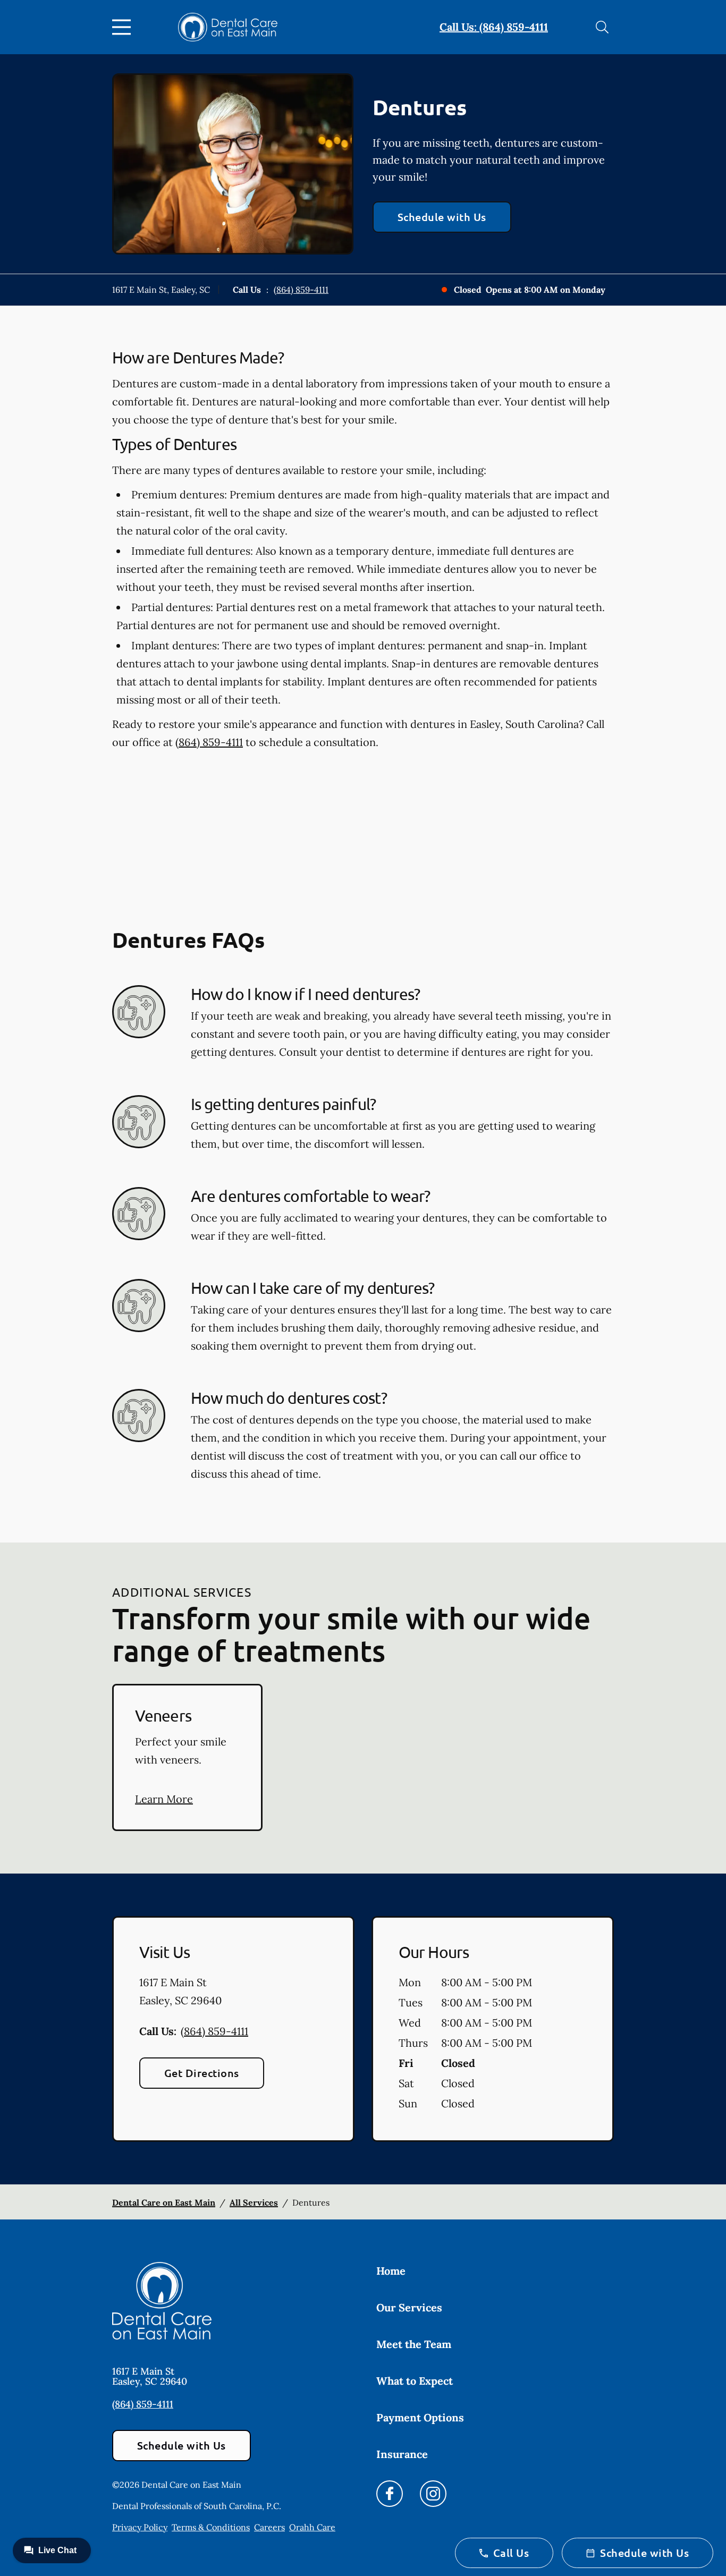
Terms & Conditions (211, 2527)
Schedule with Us (442, 217)
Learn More (164, 1799)
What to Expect (415, 2381)
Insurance (402, 2454)
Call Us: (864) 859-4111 (494, 27)
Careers (269, 2527)
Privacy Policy (140, 2527)
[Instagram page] (433, 2494)
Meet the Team (414, 2344)
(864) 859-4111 (301, 290)
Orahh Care (312, 2527)
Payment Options (420, 2417)
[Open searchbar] (602, 27)
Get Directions (202, 2073)
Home (391, 2271)
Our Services (409, 2307)
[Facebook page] (390, 2494)
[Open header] (124, 27)
